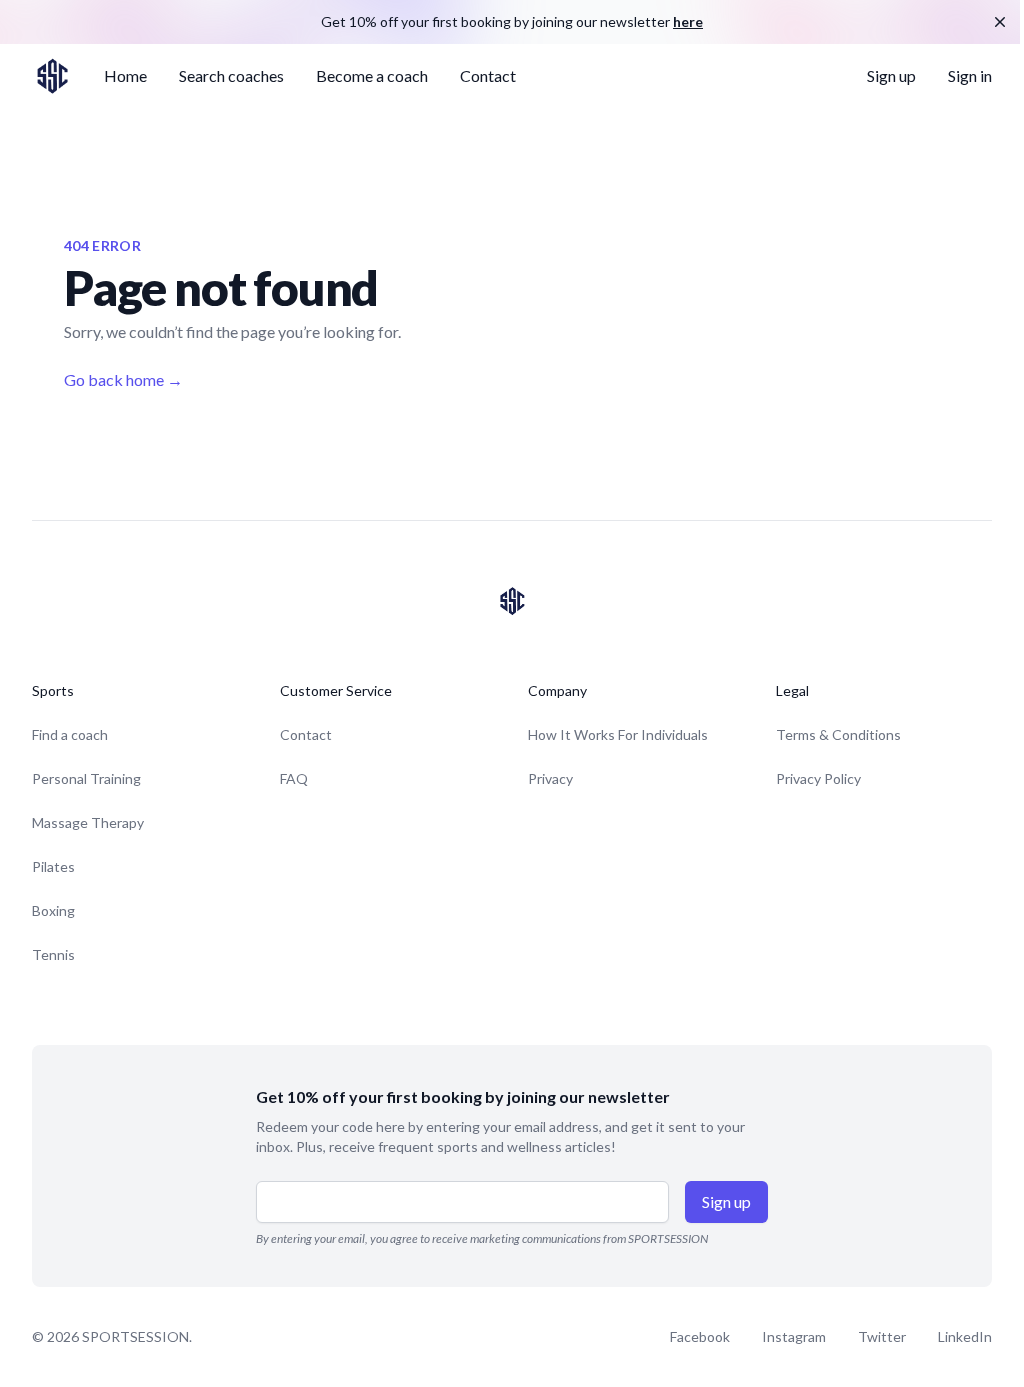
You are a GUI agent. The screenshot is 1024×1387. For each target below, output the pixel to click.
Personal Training (86, 778)
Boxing (53, 910)
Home (125, 75)
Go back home (123, 379)
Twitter (882, 1336)
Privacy (550, 778)
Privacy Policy (818, 778)
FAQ (294, 778)
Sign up (891, 75)
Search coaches (231, 75)
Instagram (794, 1336)
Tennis (53, 954)
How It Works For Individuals (618, 734)
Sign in (970, 75)
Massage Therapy (88, 822)
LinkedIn (965, 1336)
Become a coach (372, 75)
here (688, 21)
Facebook (700, 1336)
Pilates (53, 866)
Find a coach (70, 734)
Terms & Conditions (838, 734)
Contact (488, 75)
